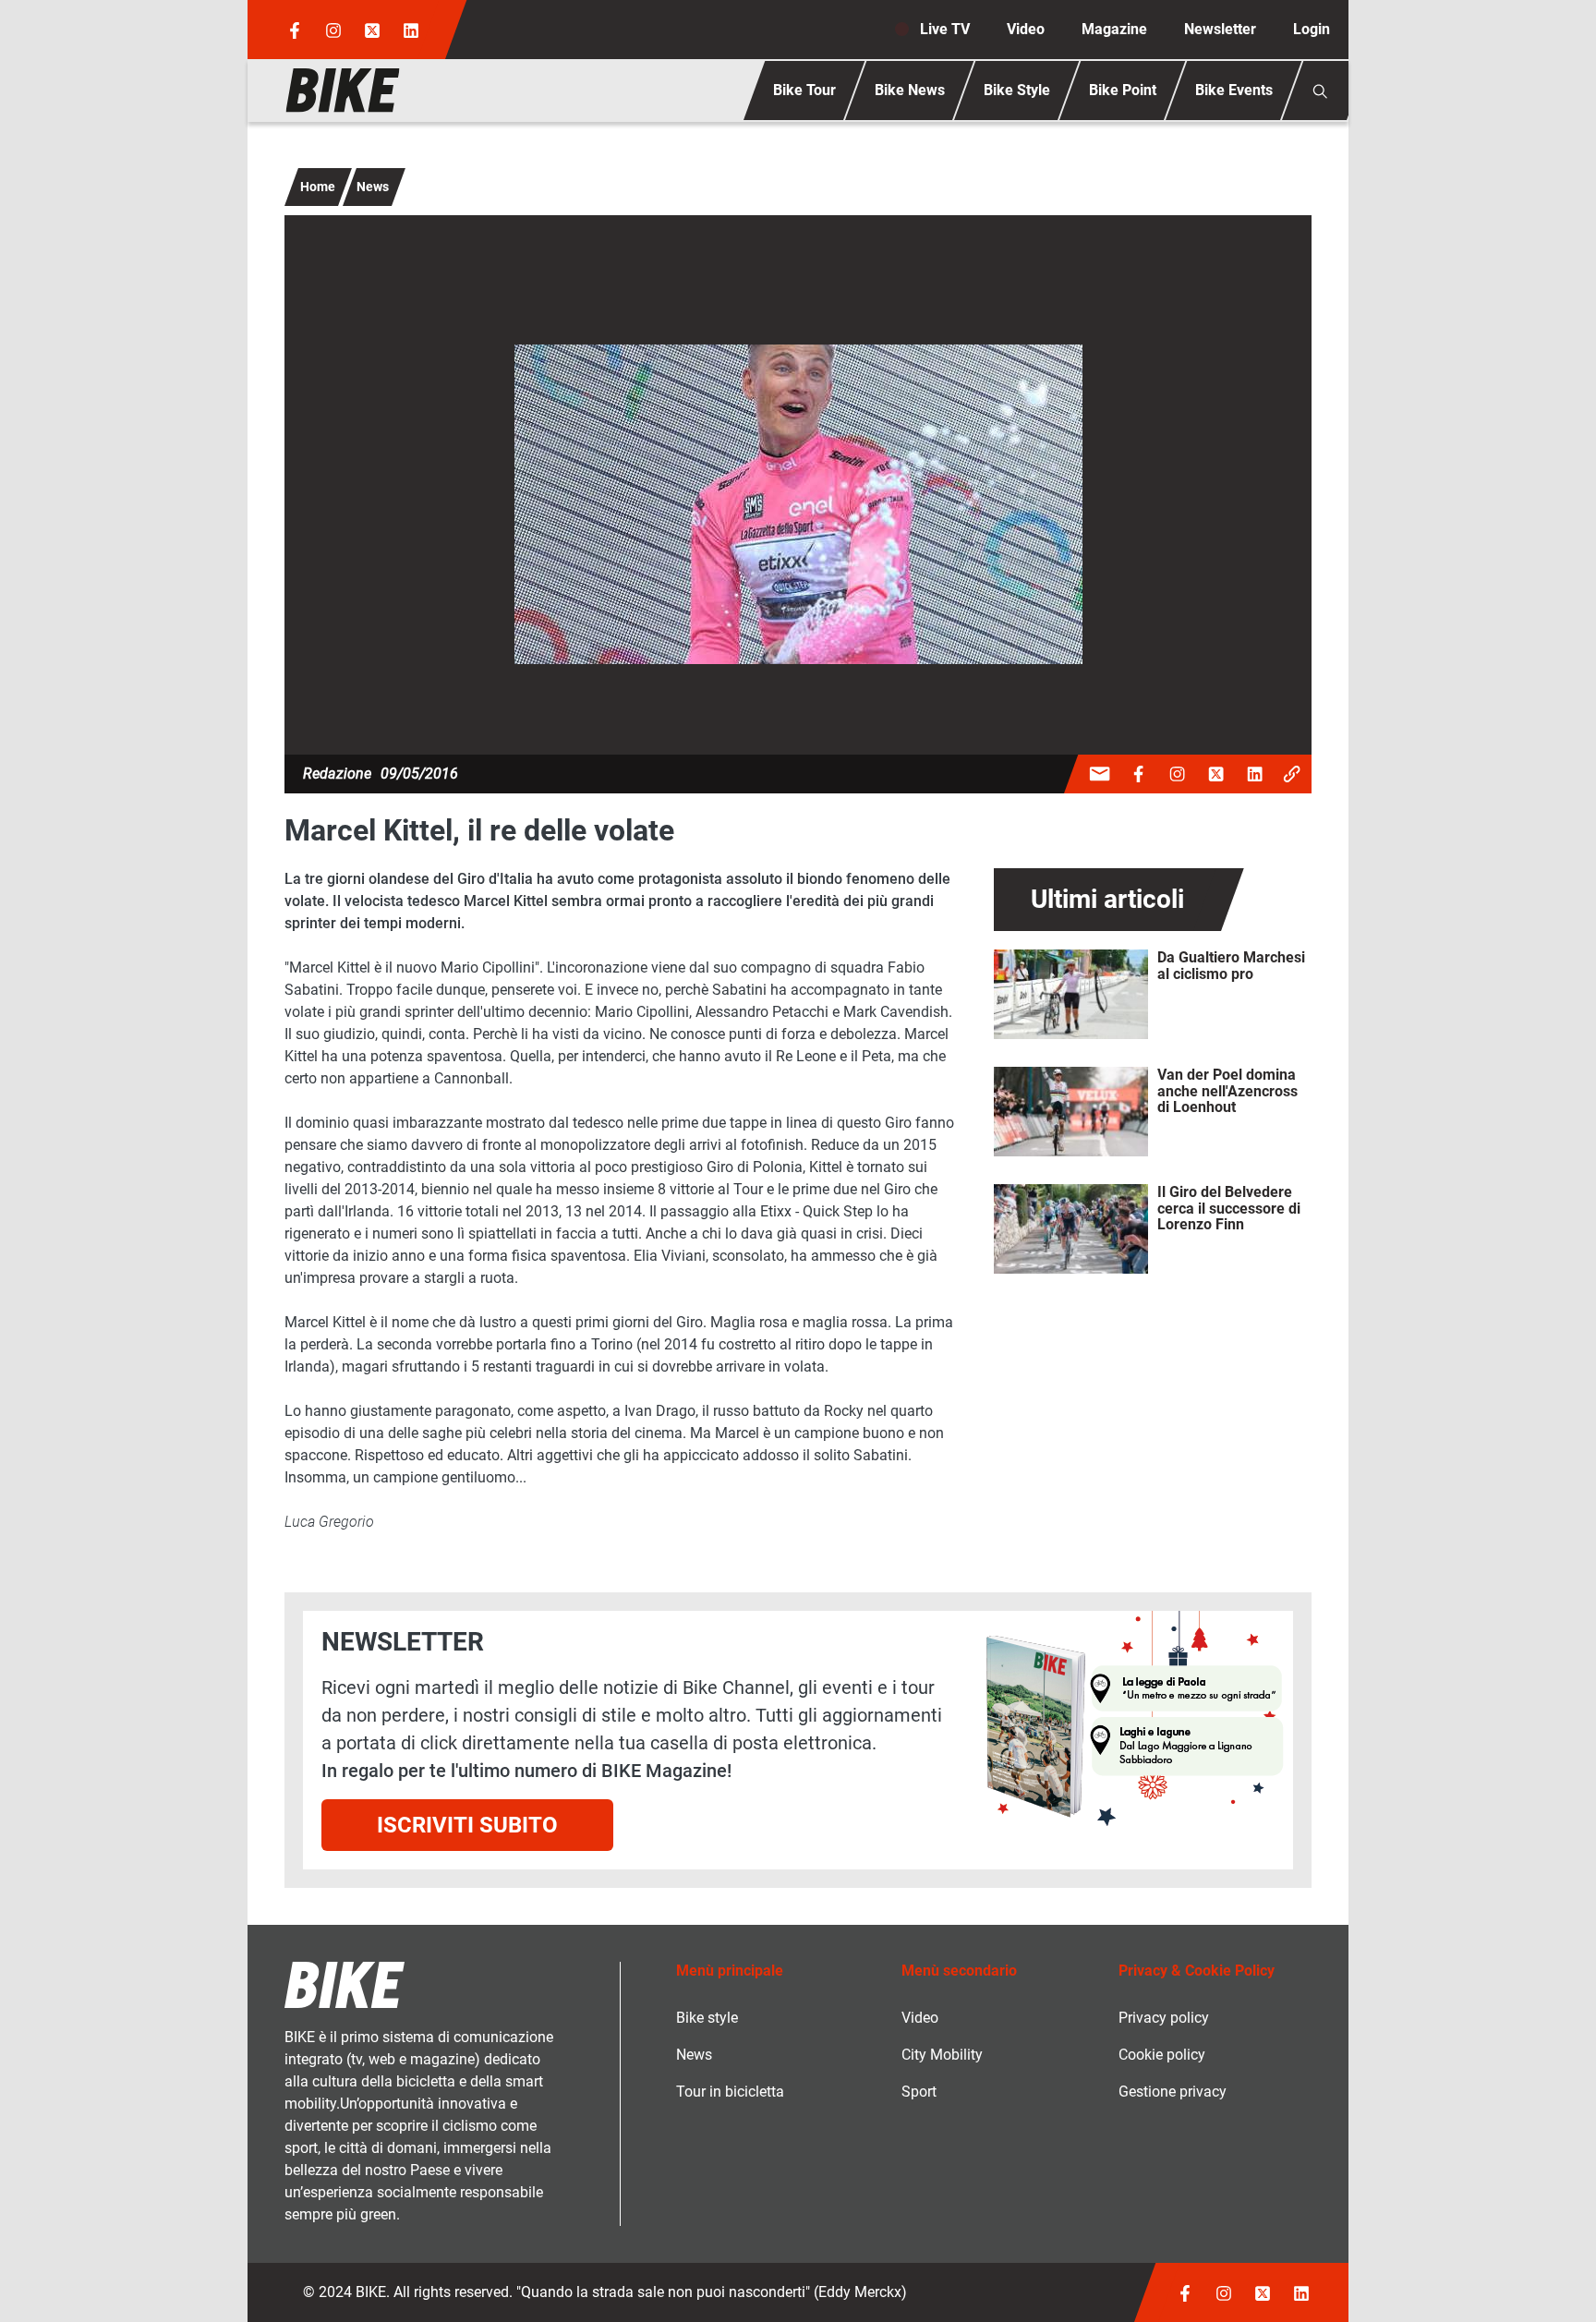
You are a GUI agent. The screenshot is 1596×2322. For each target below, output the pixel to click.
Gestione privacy (1173, 2092)
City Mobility (942, 2055)
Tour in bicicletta (730, 2092)
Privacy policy (1164, 2018)
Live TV (945, 29)
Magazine (1114, 29)
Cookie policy (1162, 2055)
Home (318, 187)
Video (1026, 29)
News (373, 187)
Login (1312, 29)
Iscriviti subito (467, 1825)
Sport (919, 2092)
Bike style (707, 2018)
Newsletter (1220, 29)
